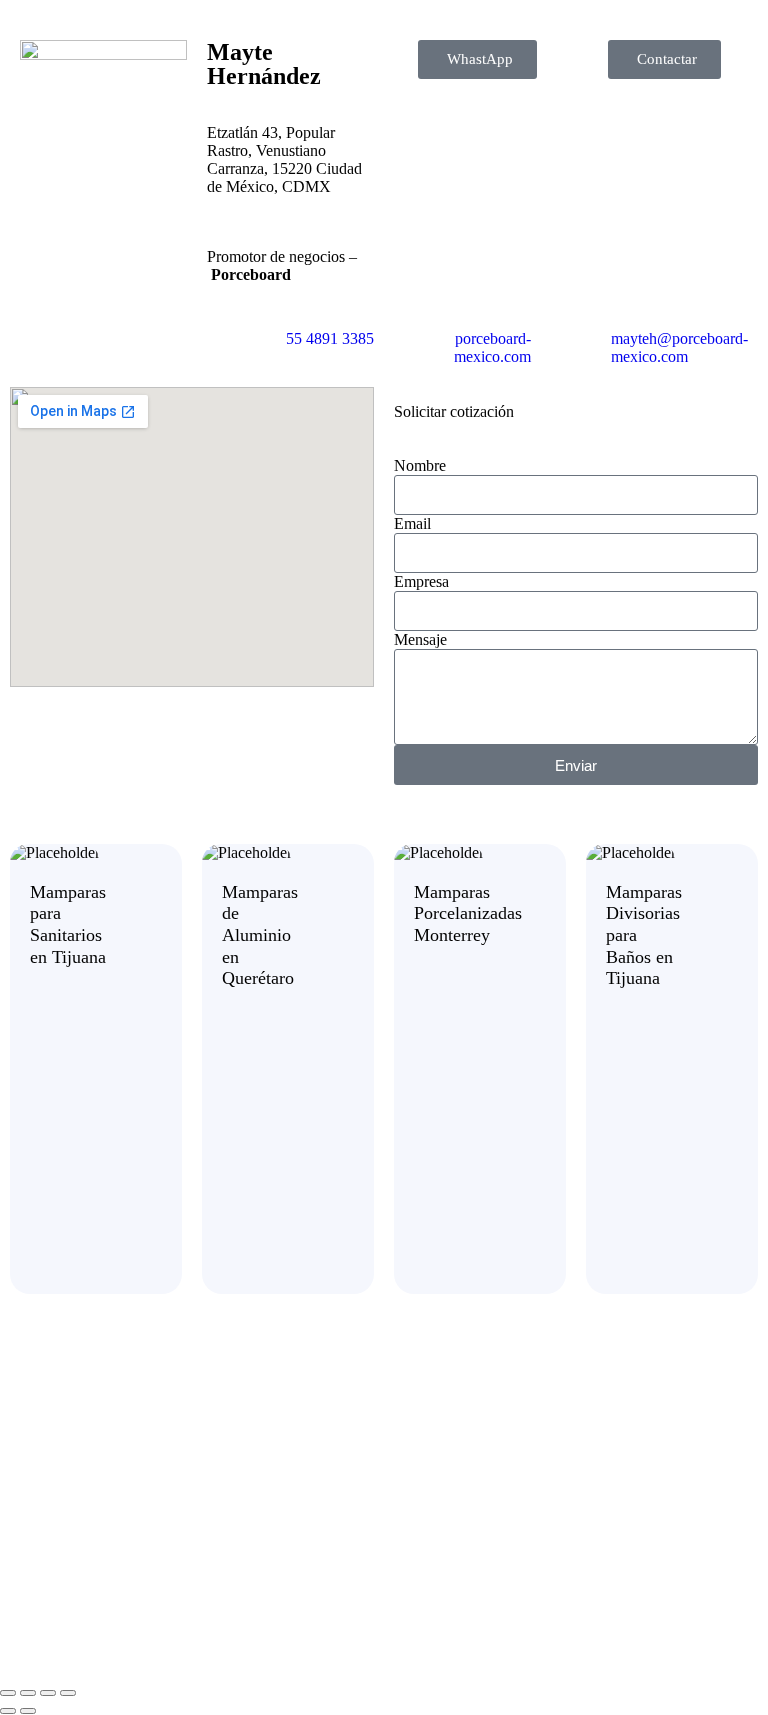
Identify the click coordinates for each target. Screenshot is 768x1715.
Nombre (420, 465)
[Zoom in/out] (8, 1693)
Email (412, 523)
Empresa (421, 581)
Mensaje (420, 639)
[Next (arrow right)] (28, 1711)
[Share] (48, 1693)
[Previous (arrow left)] (8, 1711)
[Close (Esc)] (68, 1693)
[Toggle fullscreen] (28, 1693)
